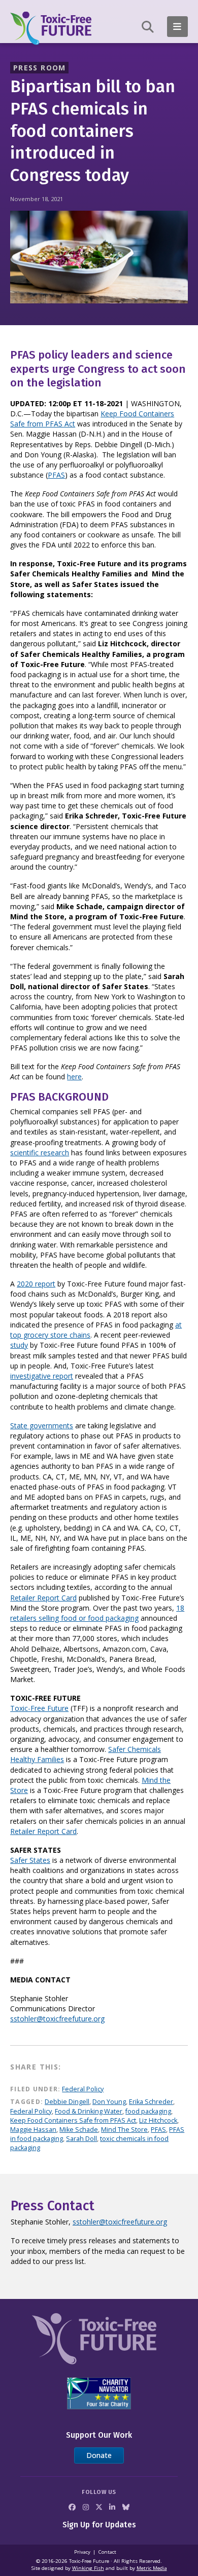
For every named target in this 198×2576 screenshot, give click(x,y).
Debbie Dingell (67, 2102)
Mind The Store (124, 2130)
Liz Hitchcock (158, 2120)
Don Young (109, 2102)
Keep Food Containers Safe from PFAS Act (73, 2120)
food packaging (148, 2111)
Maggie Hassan (33, 2130)
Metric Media (152, 2568)
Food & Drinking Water (89, 2111)
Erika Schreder (151, 2102)
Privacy (82, 2552)
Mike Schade (79, 2130)
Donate (99, 2455)
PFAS (56, 475)
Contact (107, 2552)
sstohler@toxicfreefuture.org (120, 2222)
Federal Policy (83, 2089)
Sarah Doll (81, 2139)
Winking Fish (88, 2568)
